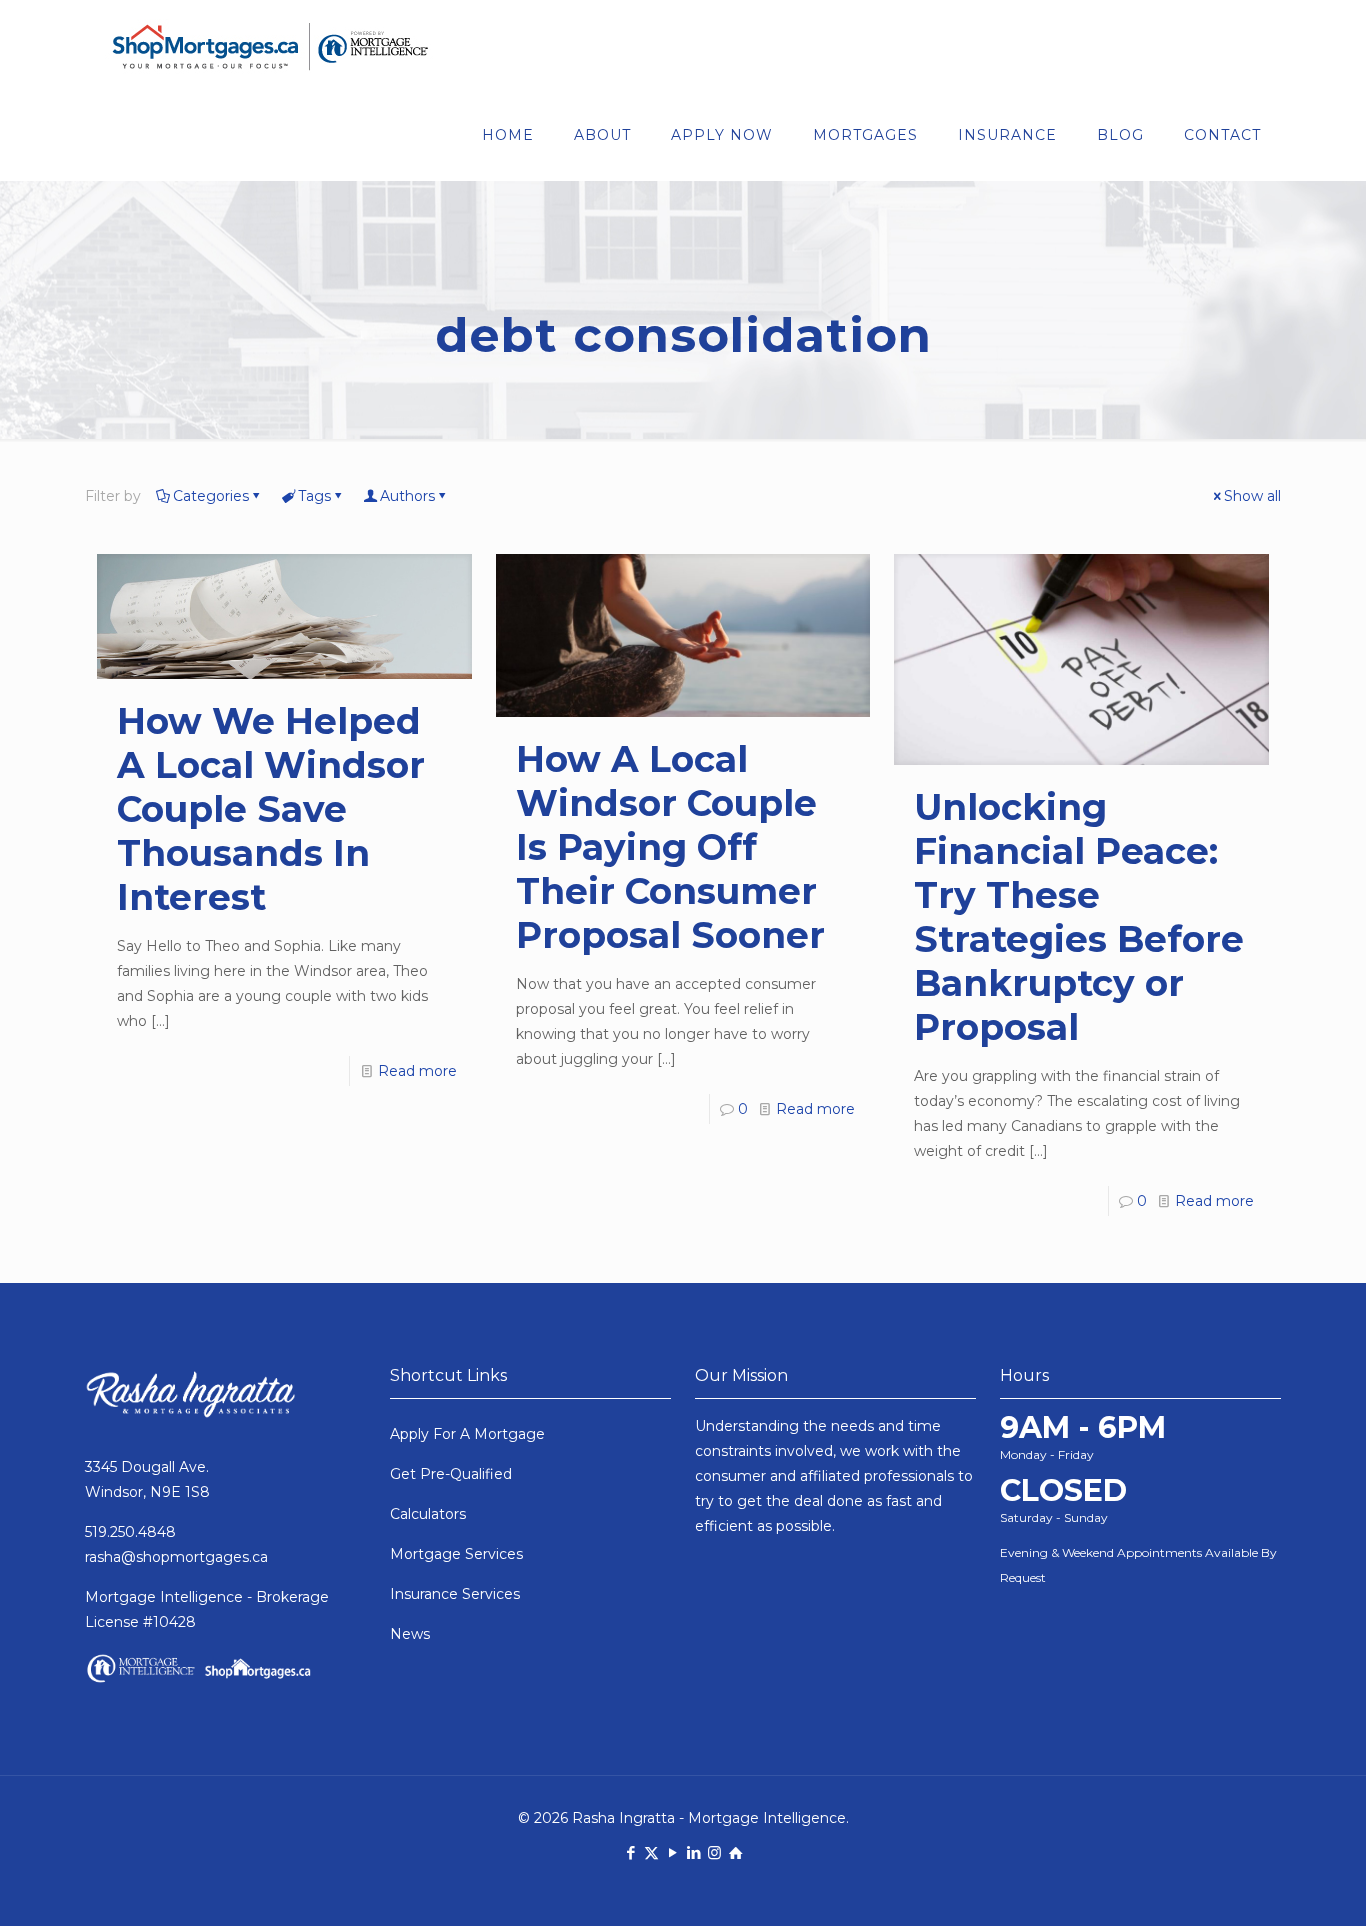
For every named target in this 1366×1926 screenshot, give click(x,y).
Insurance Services (455, 1594)
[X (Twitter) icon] (651, 1852)
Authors (407, 496)
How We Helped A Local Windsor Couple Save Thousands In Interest (271, 809)
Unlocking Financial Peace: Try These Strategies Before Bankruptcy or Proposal (1079, 917)
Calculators (428, 1514)
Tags (314, 496)
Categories (211, 496)
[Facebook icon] (630, 1852)
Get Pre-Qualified (451, 1474)
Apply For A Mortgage (467, 1434)
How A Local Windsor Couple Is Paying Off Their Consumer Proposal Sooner (670, 847)
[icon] (735, 1852)
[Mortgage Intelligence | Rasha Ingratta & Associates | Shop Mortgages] (270, 45)
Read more (417, 1071)
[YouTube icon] (672, 1852)
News (410, 1634)
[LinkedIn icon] (693, 1852)
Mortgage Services (456, 1554)
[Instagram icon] (714, 1852)
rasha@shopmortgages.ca (176, 1557)
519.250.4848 (130, 1532)
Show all (1252, 496)
